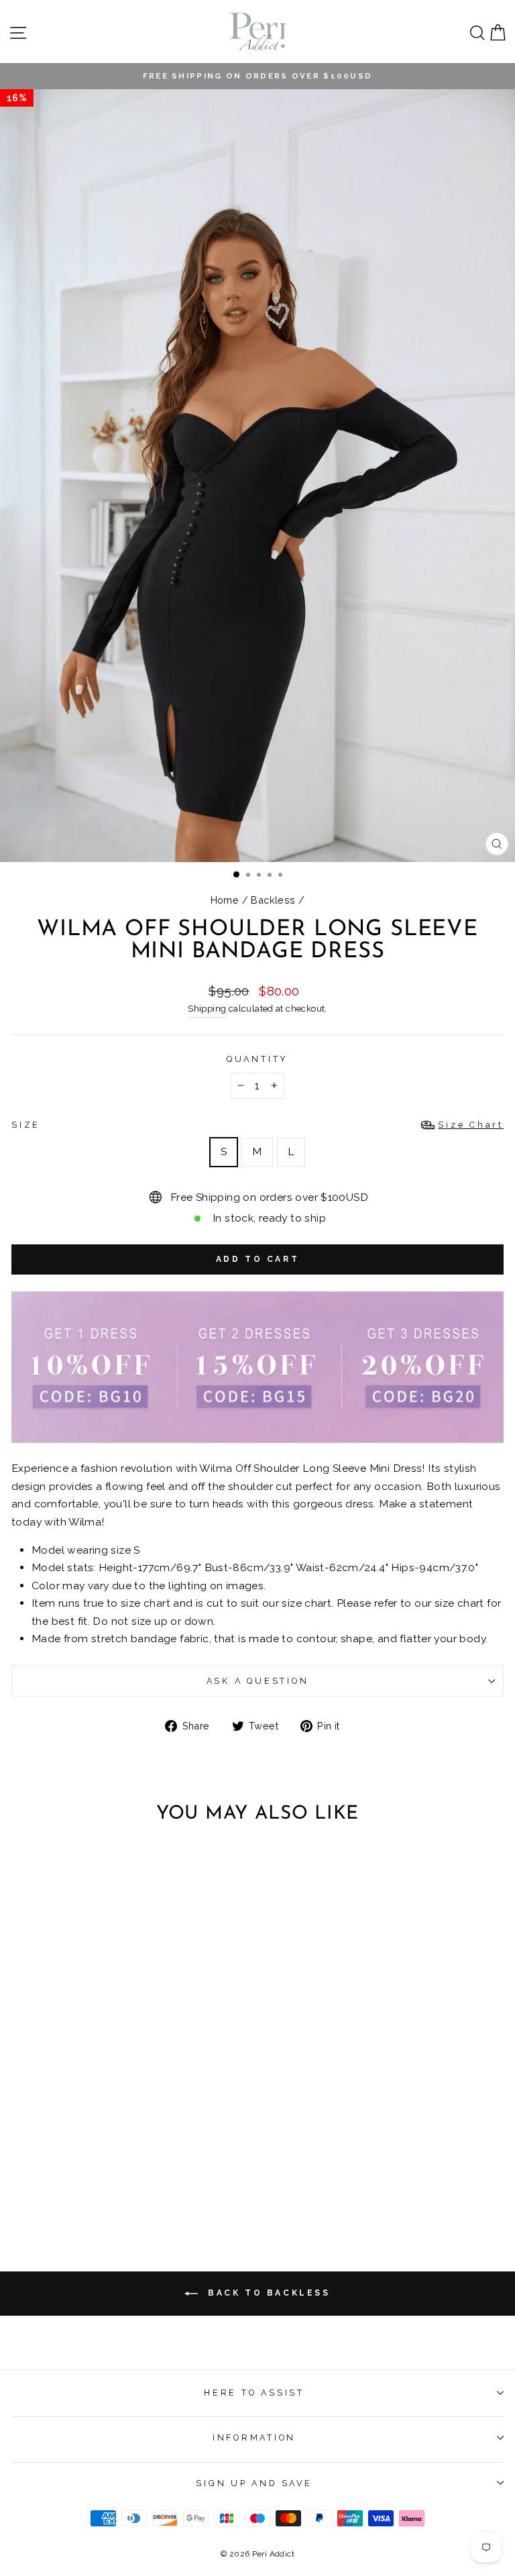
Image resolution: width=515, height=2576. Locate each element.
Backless (273, 900)
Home (225, 900)
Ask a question (258, 1681)
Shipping (207, 1009)
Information (254, 2437)
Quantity (257, 1059)
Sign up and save (254, 2483)
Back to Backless (267, 2294)
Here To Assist (254, 2393)
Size (257, 1125)
